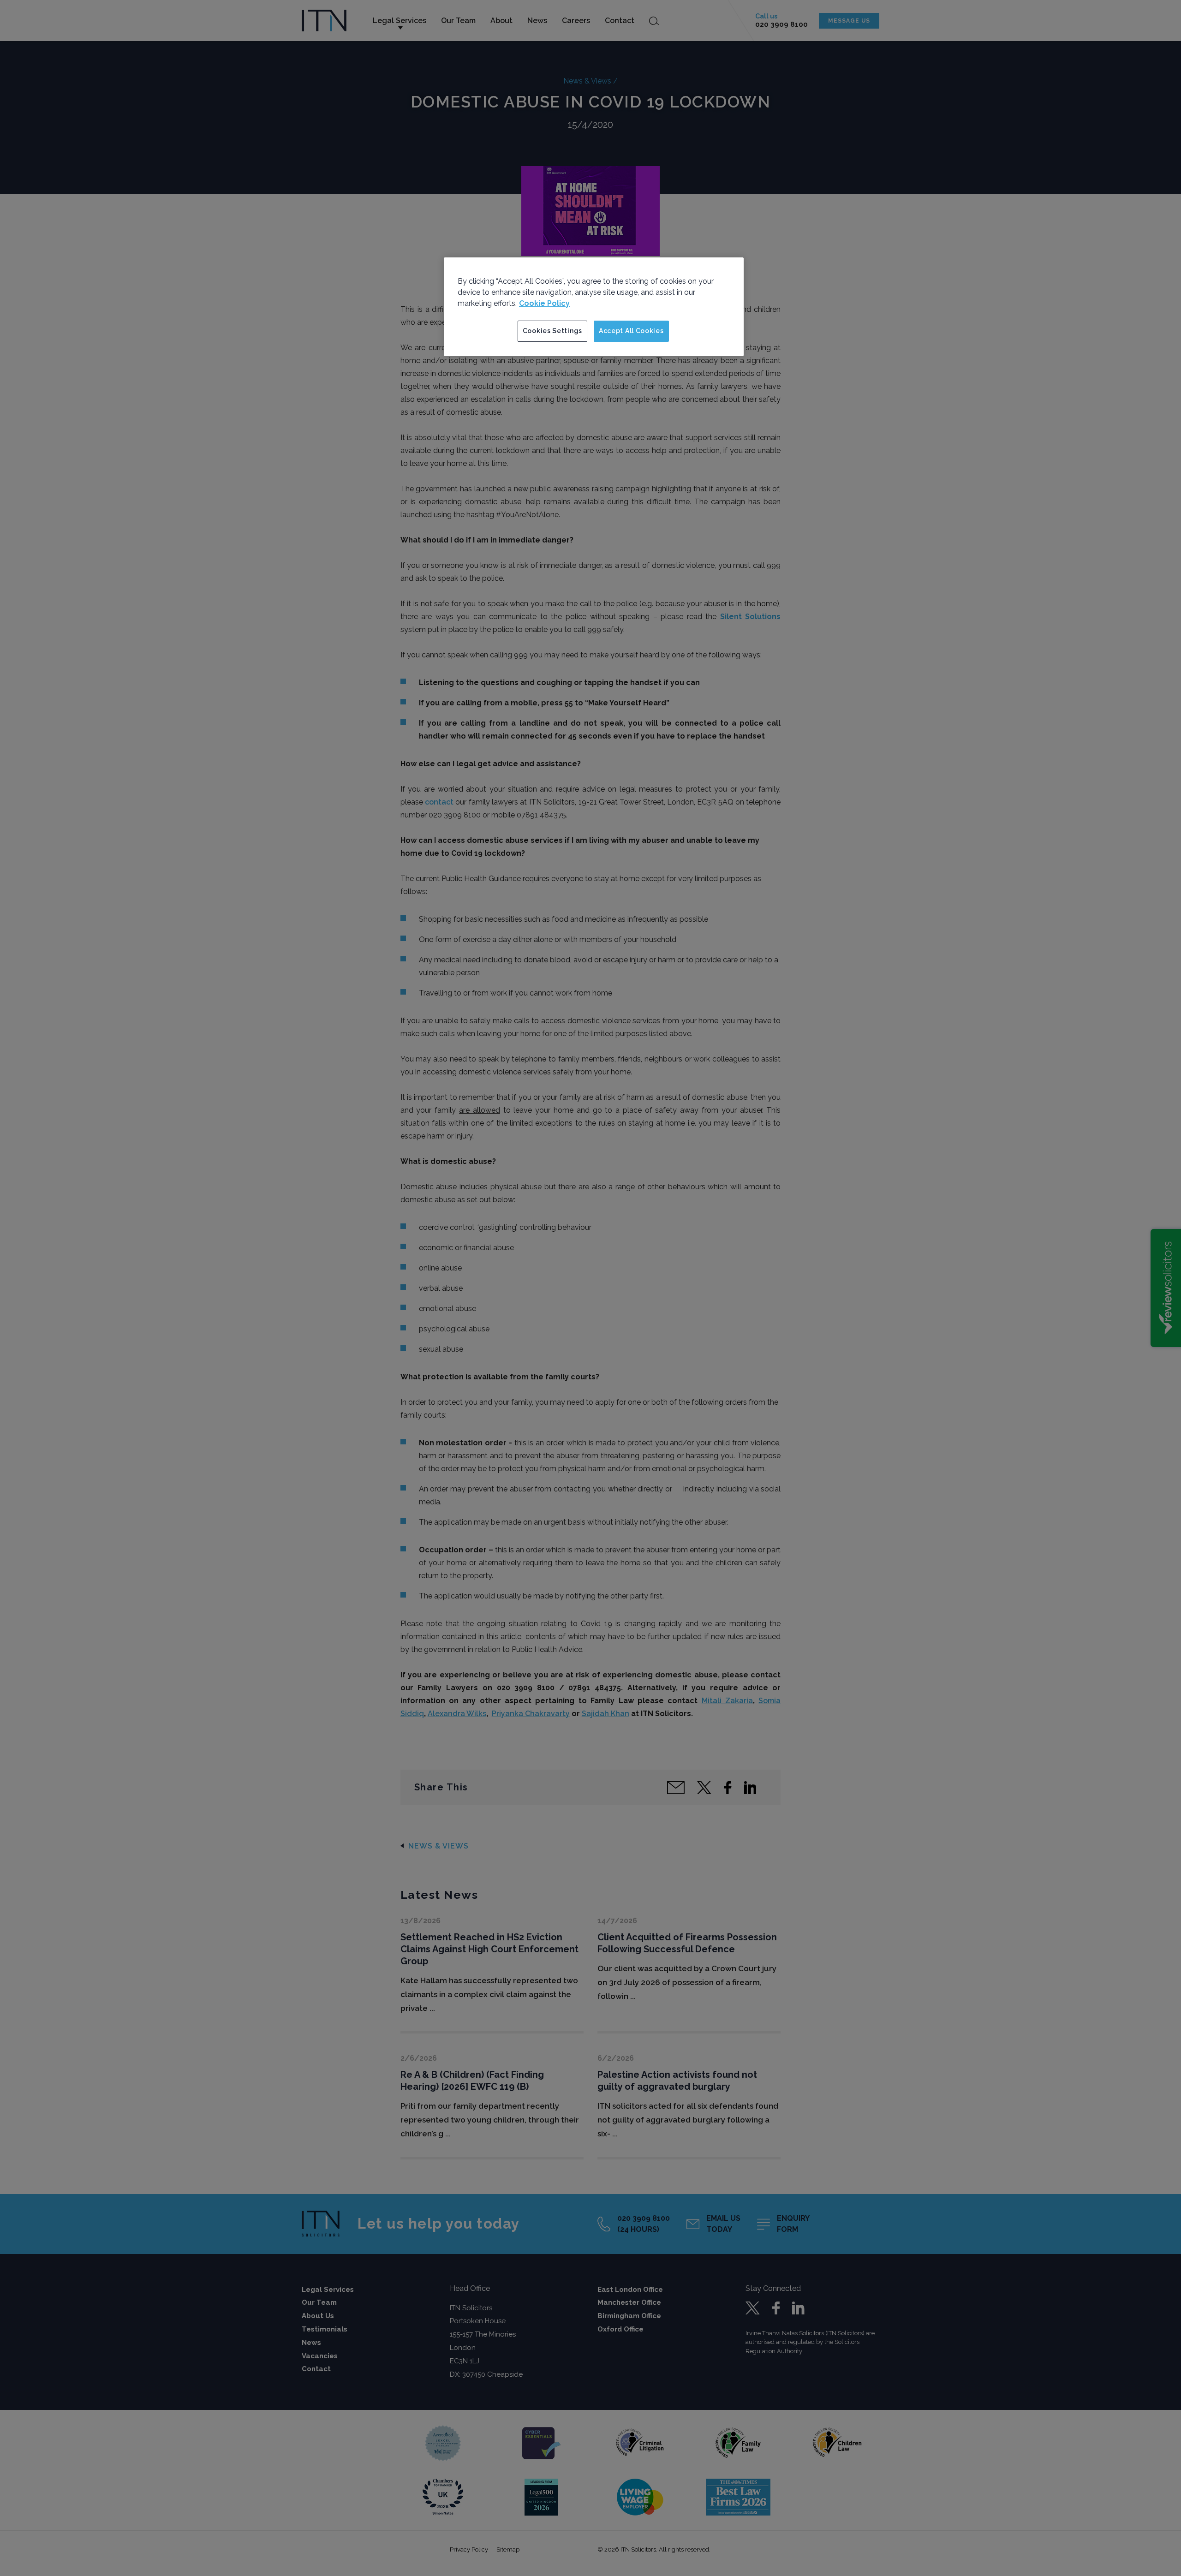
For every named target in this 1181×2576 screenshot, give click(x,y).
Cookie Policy (544, 303)
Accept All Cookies (631, 331)
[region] (594, 307)
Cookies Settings (552, 331)
